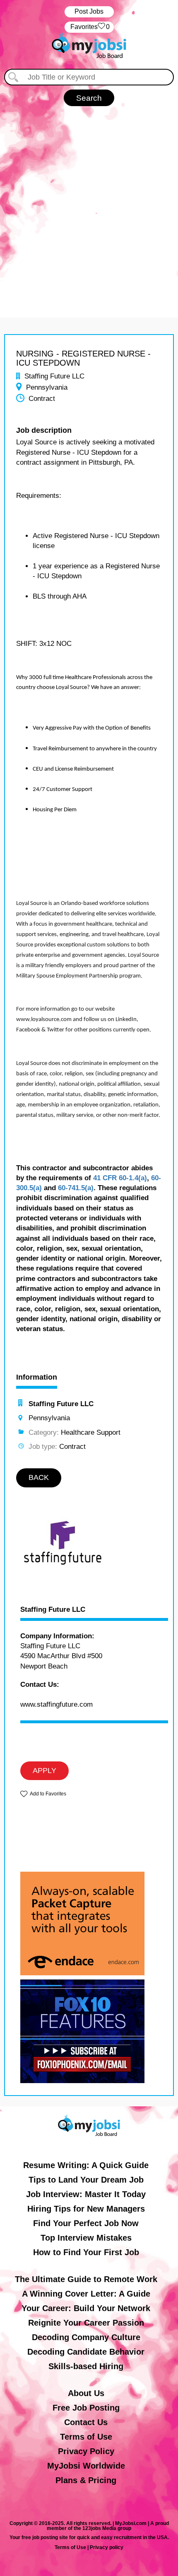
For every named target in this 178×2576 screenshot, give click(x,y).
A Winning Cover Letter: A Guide (86, 2294)
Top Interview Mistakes (86, 2238)
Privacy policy (107, 2547)
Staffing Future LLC (53, 1610)
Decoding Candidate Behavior (86, 2352)
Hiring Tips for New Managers (86, 2209)
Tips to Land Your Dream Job (86, 2180)
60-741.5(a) (76, 1188)
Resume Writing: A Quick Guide (86, 2165)
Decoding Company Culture (86, 2337)
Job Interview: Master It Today (86, 2194)
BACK (39, 1477)
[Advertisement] (89, 208)
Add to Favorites (48, 1794)
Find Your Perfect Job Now (86, 2223)
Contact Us (86, 2422)
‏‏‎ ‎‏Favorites (89, 27)
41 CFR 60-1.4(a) (120, 1178)
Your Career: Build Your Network (86, 2308)
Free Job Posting (86, 2408)
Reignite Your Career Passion (86, 2323)
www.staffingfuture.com (57, 1704)
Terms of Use (86, 2437)
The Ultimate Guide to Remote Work (86, 2279)
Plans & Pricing (86, 2480)
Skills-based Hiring (86, 2366)
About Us (86, 2393)
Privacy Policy (86, 2451)
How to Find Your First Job (86, 2252)
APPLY (44, 1771)
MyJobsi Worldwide (86, 2466)
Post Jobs (89, 11)
